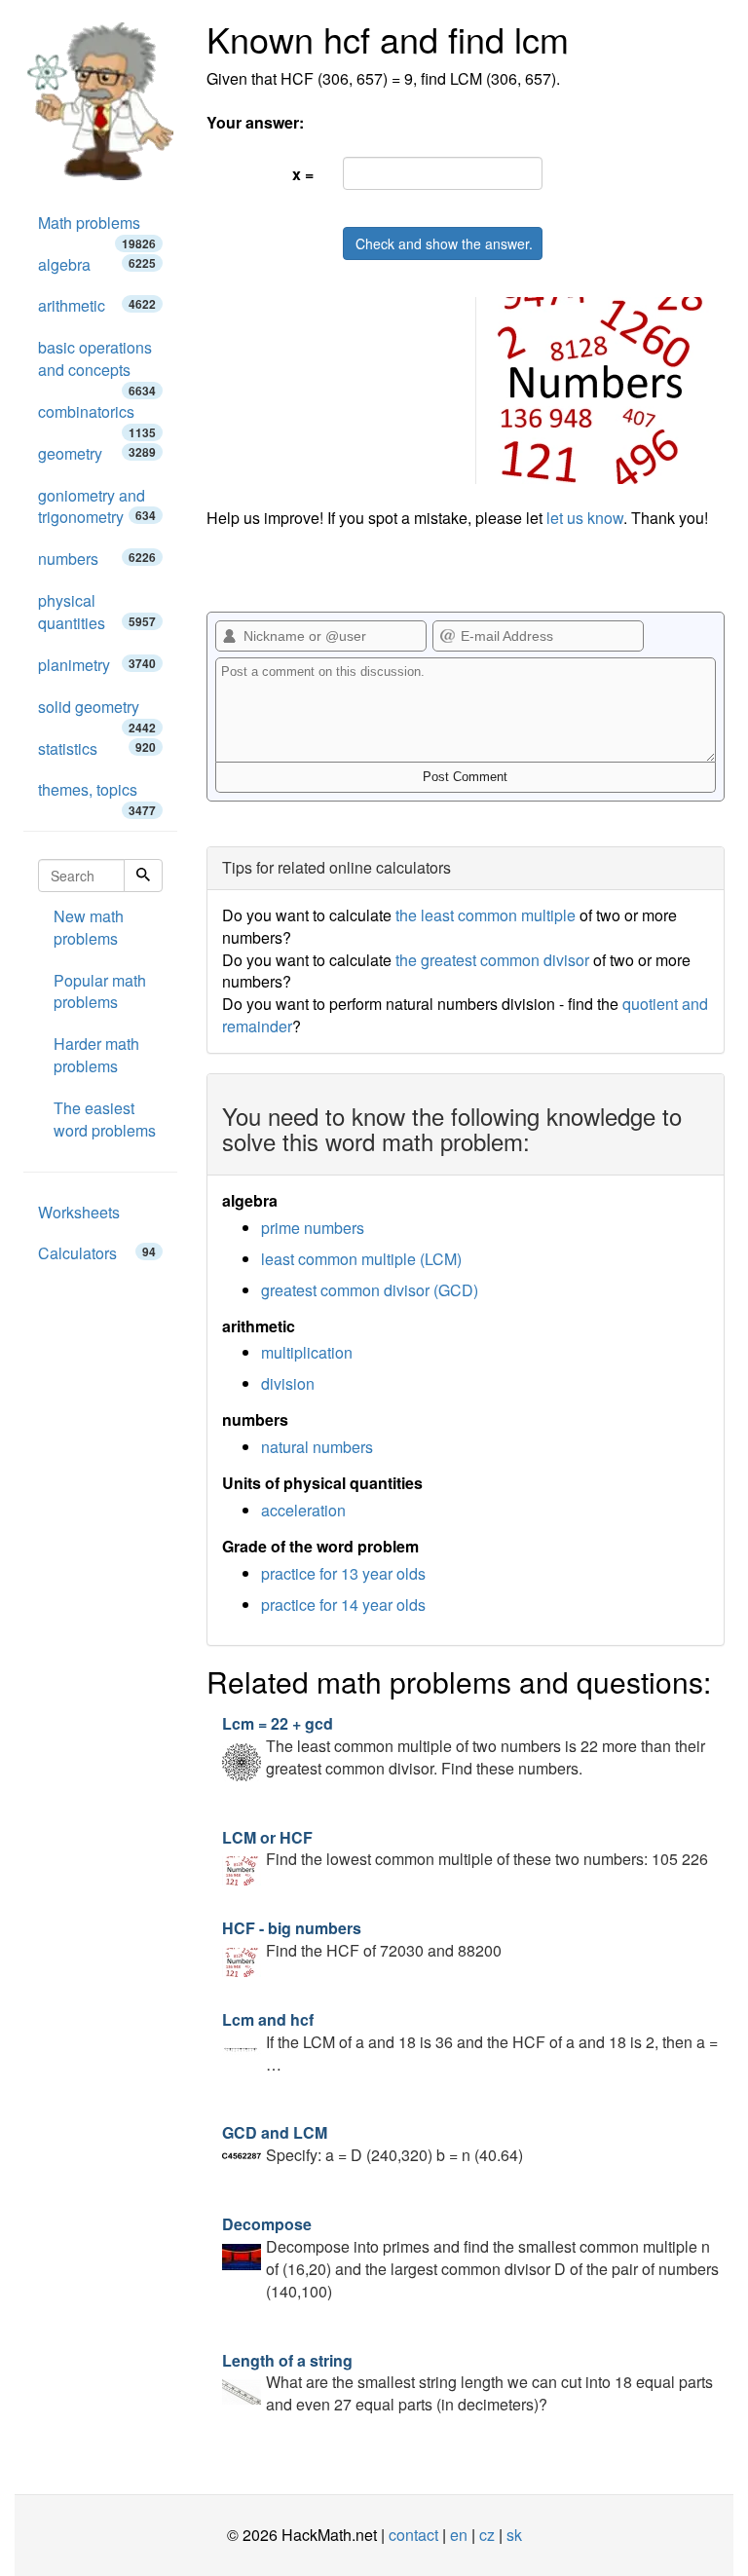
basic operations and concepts (97, 364)
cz (487, 2535)
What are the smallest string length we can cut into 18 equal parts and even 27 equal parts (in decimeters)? (467, 2383)
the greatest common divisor (492, 960)
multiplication (307, 1352)
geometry (97, 453)
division (288, 1383)
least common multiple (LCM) (361, 1259)
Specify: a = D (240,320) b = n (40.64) (373, 2144)
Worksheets (79, 1212)
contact (413, 2535)
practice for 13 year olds (343, 1573)
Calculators (97, 1253)
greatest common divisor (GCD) (370, 1290)
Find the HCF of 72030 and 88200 (362, 1939)
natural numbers (317, 1447)
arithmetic (97, 305)
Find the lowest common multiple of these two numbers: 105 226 (465, 1848)
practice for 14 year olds (343, 1605)
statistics (97, 748)
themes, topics (97, 795)
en (459, 2535)
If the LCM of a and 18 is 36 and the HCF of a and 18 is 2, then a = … (470, 2042)
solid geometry (97, 712)
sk (514, 2535)
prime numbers (313, 1228)
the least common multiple (486, 915)
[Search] (143, 876)
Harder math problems (96, 1055)
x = (303, 174)
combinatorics (97, 417)
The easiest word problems (105, 1119)
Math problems (97, 228)
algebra (97, 264)
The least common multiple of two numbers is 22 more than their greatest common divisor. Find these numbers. (464, 1746)
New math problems (89, 927)
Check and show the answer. (444, 243)
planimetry (97, 665)
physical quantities (97, 612)
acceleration (303, 1510)
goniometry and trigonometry (97, 506)
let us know (585, 518)
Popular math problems (100, 991)
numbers (97, 559)
